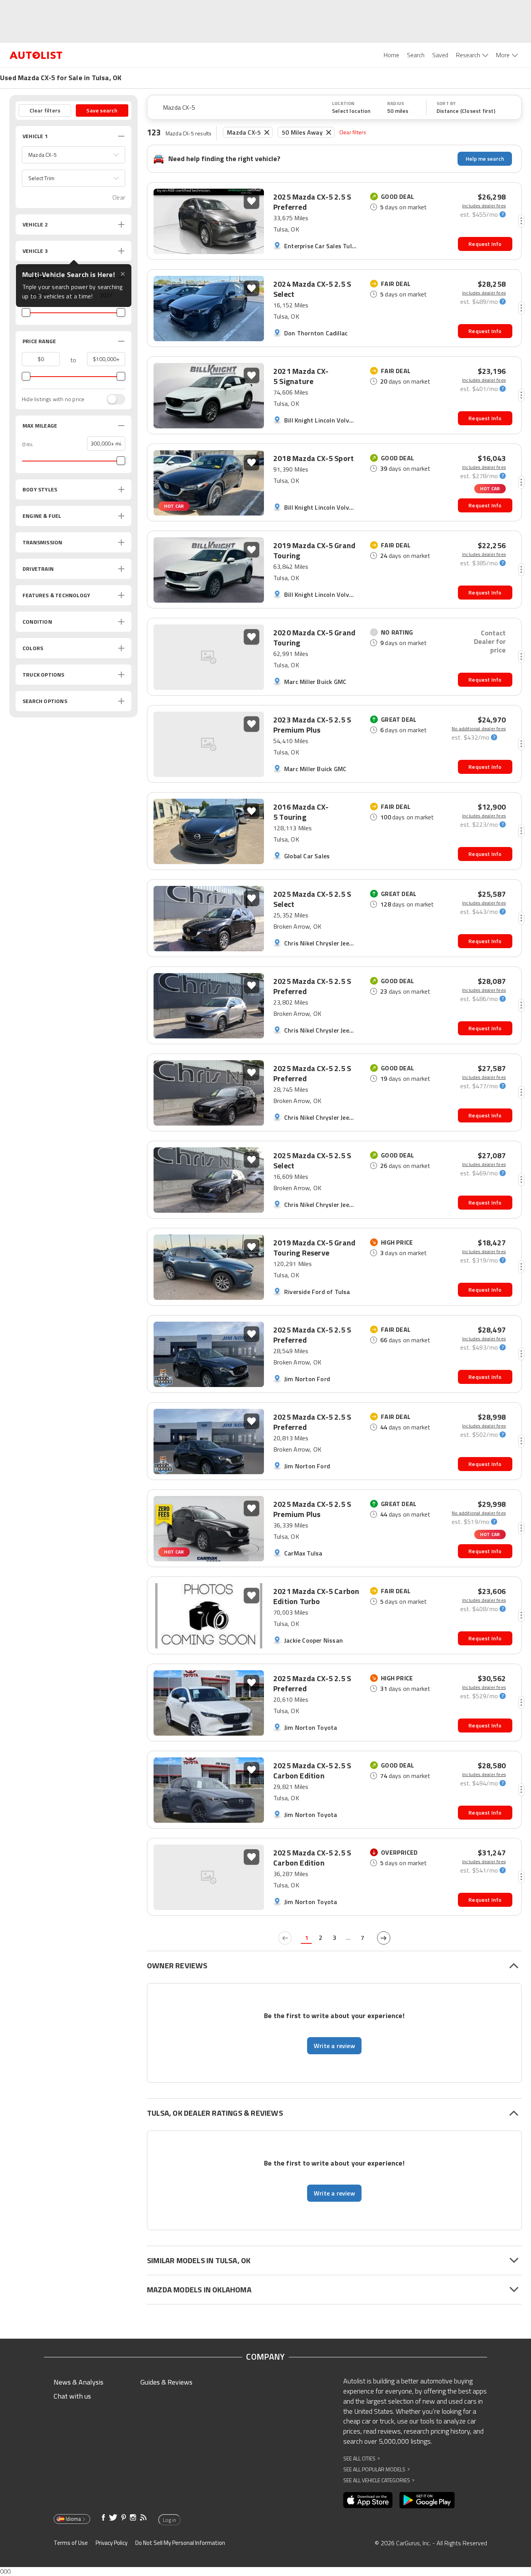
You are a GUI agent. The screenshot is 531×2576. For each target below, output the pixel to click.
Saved (440, 55)
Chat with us (72, 2396)
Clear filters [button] (45, 110)
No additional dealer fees (479, 729)
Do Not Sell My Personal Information (180, 2543)
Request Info (485, 244)
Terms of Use (71, 2543)
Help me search (485, 159)
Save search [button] (102, 110)
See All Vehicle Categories (379, 2480)
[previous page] (285, 1938)
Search (416, 55)
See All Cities (362, 2458)
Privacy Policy (112, 2543)
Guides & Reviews (166, 2382)
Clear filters (353, 132)
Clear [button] (119, 197)
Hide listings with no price (53, 399)
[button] (73, 155)
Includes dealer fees (484, 206)
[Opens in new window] (368, 2500)
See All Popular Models (376, 2469)
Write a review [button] (334, 2046)
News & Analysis (79, 2382)
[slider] (26, 312)
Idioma (73, 2519)
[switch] (112, 399)
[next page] (384, 1938)
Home (391, 55)
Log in (169, 2520)
